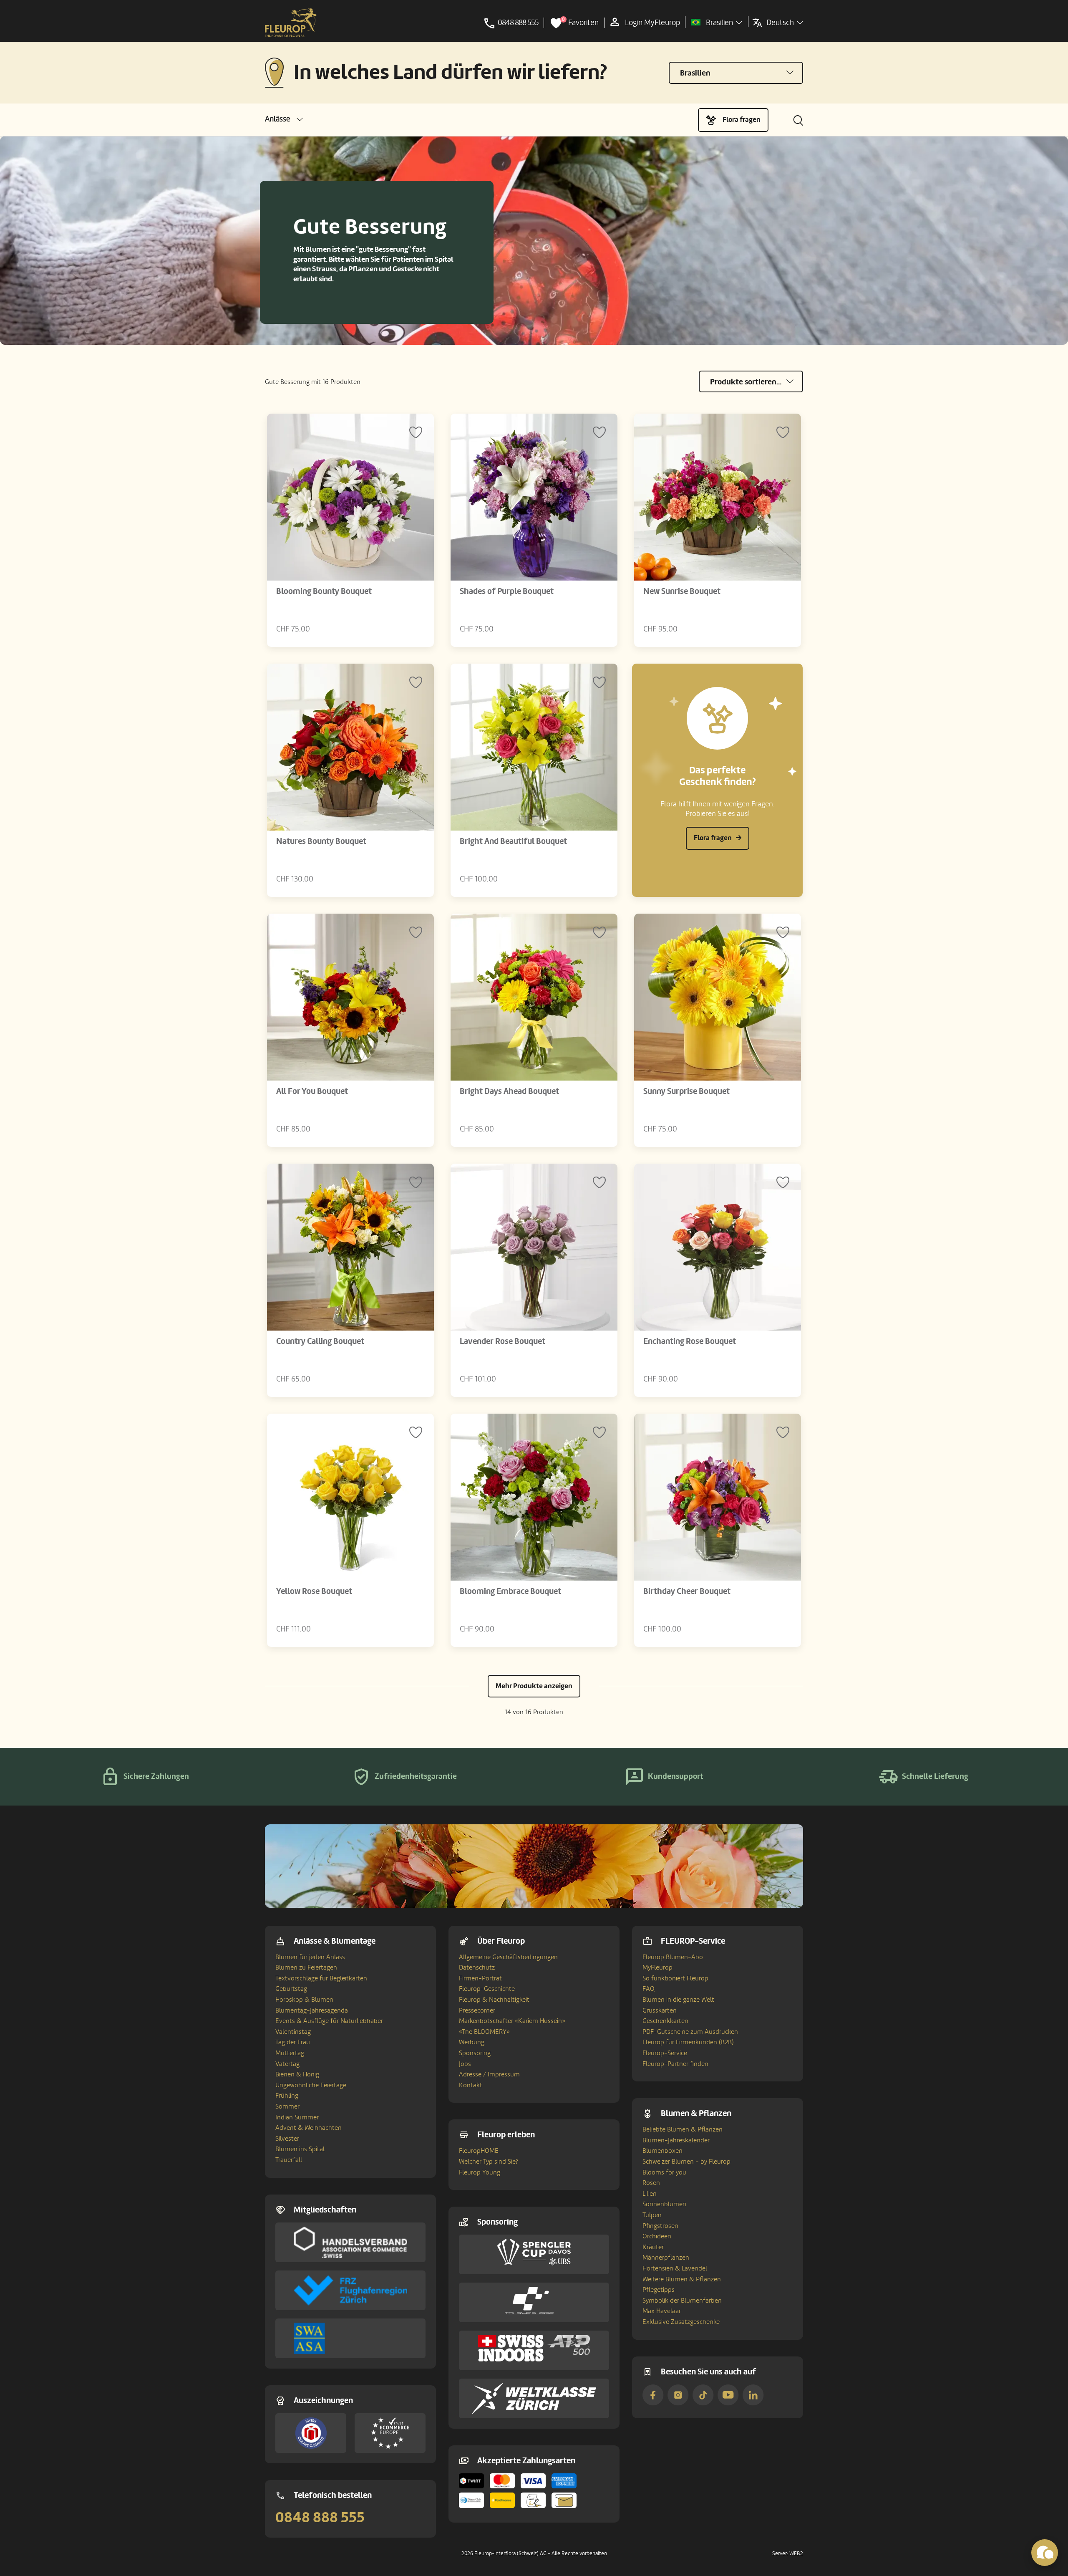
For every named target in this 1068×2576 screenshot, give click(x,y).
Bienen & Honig (297, 2074)
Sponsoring (475, 2053)
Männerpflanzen (666, 2258)
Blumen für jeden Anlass (310, 1957)
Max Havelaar (662, 2311)
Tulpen (652, 2215)
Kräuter (653, 2247)
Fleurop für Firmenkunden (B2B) (688, 2042)
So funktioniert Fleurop (675, 1978)
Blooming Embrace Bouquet (510, 1591)
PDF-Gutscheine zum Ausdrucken (690, 2032)
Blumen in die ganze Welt (678, 2000)
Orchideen (657, 2236)
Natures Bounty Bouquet (321, 841)
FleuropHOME (479, 2151)
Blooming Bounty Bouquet (324, 591)
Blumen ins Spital (300, 2149)
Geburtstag (291, 1989)
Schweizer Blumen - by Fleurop (686, 2162)
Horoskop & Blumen (304, 2000)
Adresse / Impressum (489, 2074)
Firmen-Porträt (480, 1978)
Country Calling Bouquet (320, 1341)
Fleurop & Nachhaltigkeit (494, 2000)
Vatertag (287, 2064)
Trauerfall (289, 2160)
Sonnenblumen (664, 2204)
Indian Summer (297, 2117)
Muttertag (290, 2053)
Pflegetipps (659, 2290)
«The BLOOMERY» (484, 2032)
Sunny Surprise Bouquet (686, 1091)
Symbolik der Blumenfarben (682, 2301)
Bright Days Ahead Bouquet (509, 1091)
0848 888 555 (320, 2518)
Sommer (287, 2106)
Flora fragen (742, 120)
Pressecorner (477, 2010)
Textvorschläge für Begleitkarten (321, 1978)
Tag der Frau (293, 2042)
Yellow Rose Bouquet (314, 1591)
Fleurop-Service (665, 2053)
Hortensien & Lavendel (675, 2268)
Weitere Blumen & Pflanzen (682, 2279)
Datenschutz (477, 1967)
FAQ (649, 1989)
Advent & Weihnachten (309, 2128)
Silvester (287, 2139)
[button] (284, 119)
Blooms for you (664, 2172)
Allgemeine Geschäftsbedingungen (508, 1957)
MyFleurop (657, 1967)
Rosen (651, 2183)
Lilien (650, 2194)
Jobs (465, 2064)
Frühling (287, 2096)
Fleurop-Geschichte (487, 1989)
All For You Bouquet (312, 1091)
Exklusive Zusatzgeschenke (681, 2322)
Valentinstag (293, 2032)
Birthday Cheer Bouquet (687, 1591)
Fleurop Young (480, 2172)
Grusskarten (660, 2010)
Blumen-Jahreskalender (676, 2140)
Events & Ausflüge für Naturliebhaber (329, 2021)
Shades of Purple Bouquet (507, 591)
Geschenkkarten (665, 2021)
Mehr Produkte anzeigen (534, 1686)
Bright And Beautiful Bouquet (513, 841)
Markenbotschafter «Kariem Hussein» (512, 2021)
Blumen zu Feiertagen (306, 1967)
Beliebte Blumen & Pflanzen (683, 2129)
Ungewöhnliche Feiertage (311, 2085)
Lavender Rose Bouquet (503, 1341)
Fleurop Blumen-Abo (673, 1957)
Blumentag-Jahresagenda (312, 2010)
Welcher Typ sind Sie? (489, 2162)
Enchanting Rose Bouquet (690, 1341)
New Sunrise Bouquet (682, 591)
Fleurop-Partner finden (675, 2064)
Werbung (472, 2042)
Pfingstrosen (660, 2226)
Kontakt (471, 2085)
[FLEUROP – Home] (291, 23)
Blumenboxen (662, 2151)
